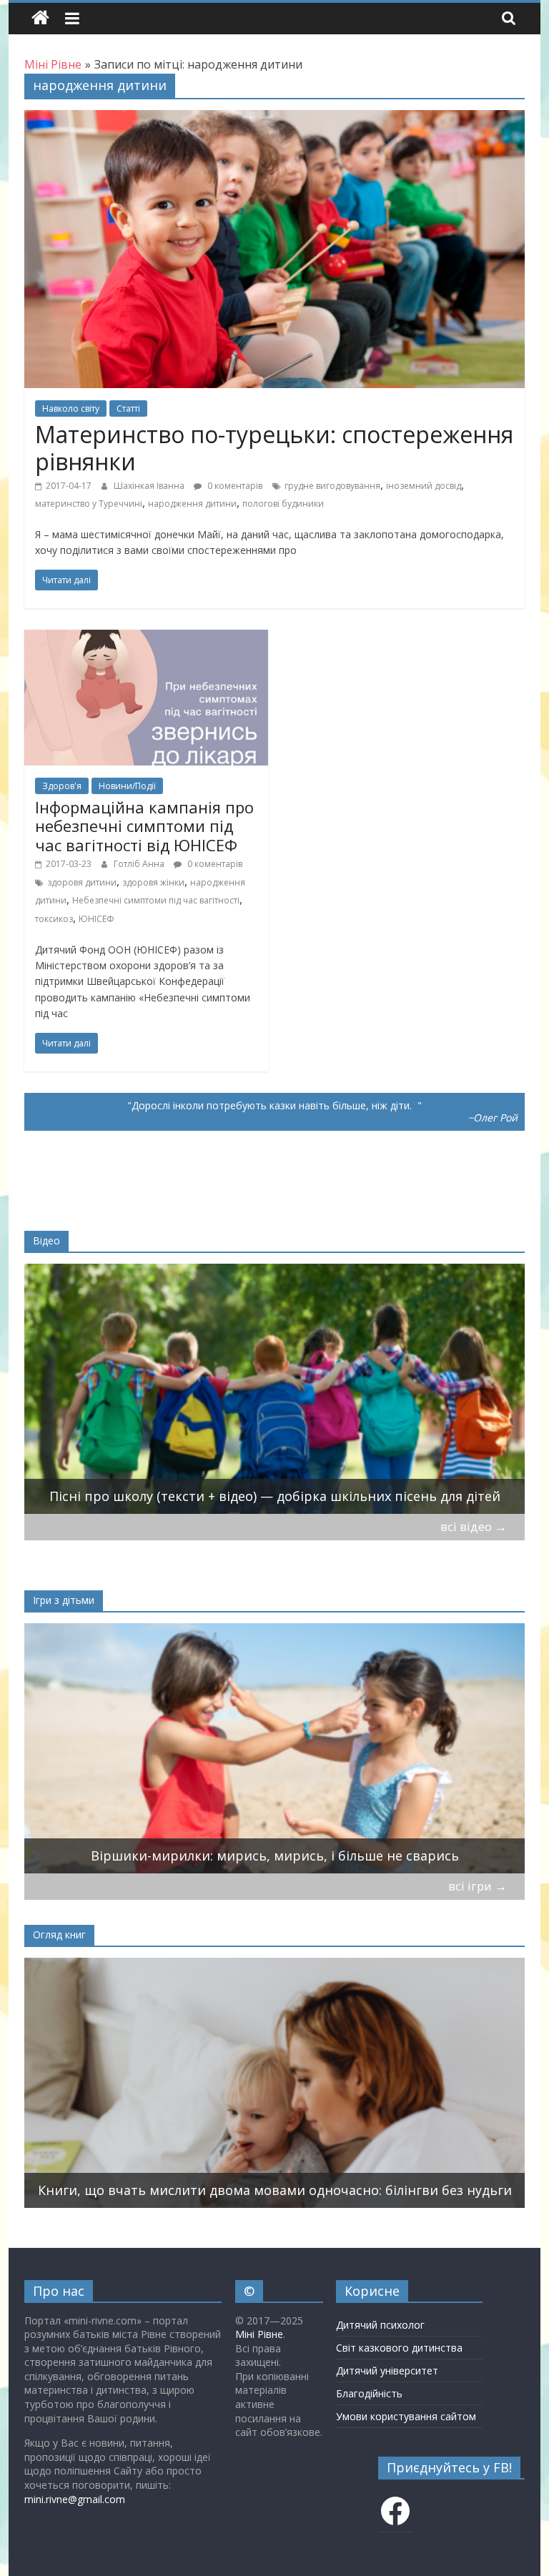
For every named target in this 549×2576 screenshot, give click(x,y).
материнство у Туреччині (89, 504)
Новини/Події (127, 786)
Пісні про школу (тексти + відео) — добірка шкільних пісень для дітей (275, 1496)
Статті (128, 408)
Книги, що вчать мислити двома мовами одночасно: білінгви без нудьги (275, 2190)
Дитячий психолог (380, 2325)
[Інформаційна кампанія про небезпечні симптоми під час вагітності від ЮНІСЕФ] (146, 638)
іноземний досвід (424, 486)
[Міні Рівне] (40, 18)
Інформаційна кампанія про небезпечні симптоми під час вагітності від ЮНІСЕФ (144, 826)
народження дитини (192, 504)
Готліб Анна (140, 864)
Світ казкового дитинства (399, 2348)
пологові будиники (283, 504)
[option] (275, 1389)
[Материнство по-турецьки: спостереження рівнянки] (274, 119)
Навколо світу (71, 408)
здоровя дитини (82, 882)
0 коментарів (234, 486)
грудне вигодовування (332, 486)
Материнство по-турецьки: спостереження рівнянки (274, 448)
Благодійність (369, 2393)
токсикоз (54, 919)
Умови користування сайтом (406, 2416)
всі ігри (478, 1886)
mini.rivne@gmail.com (75, 2499)
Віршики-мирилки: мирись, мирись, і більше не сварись (275, 1856)
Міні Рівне (259, 2334)
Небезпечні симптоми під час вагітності (156, 900)
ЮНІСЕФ (97, 919)
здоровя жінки (153, 882)
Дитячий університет (387, 2371)
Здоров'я (62, 786)
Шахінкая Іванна (150, 486)
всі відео (474, 1526)
